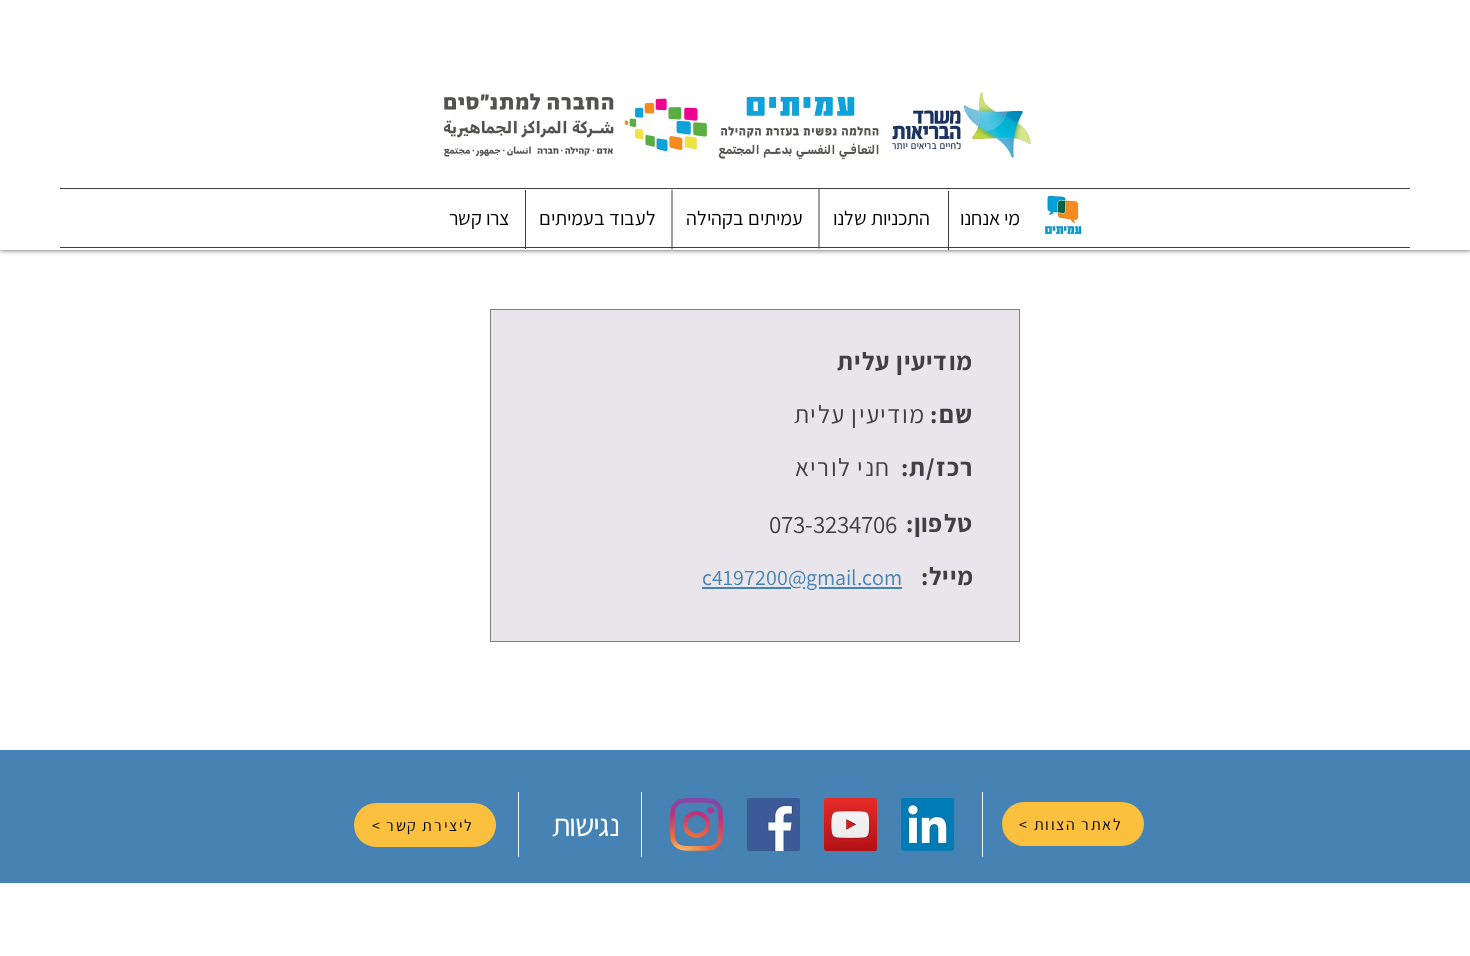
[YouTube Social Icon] (850, 824)
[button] (990, 218)
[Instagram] (696, 824)
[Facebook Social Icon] (773, 824)
